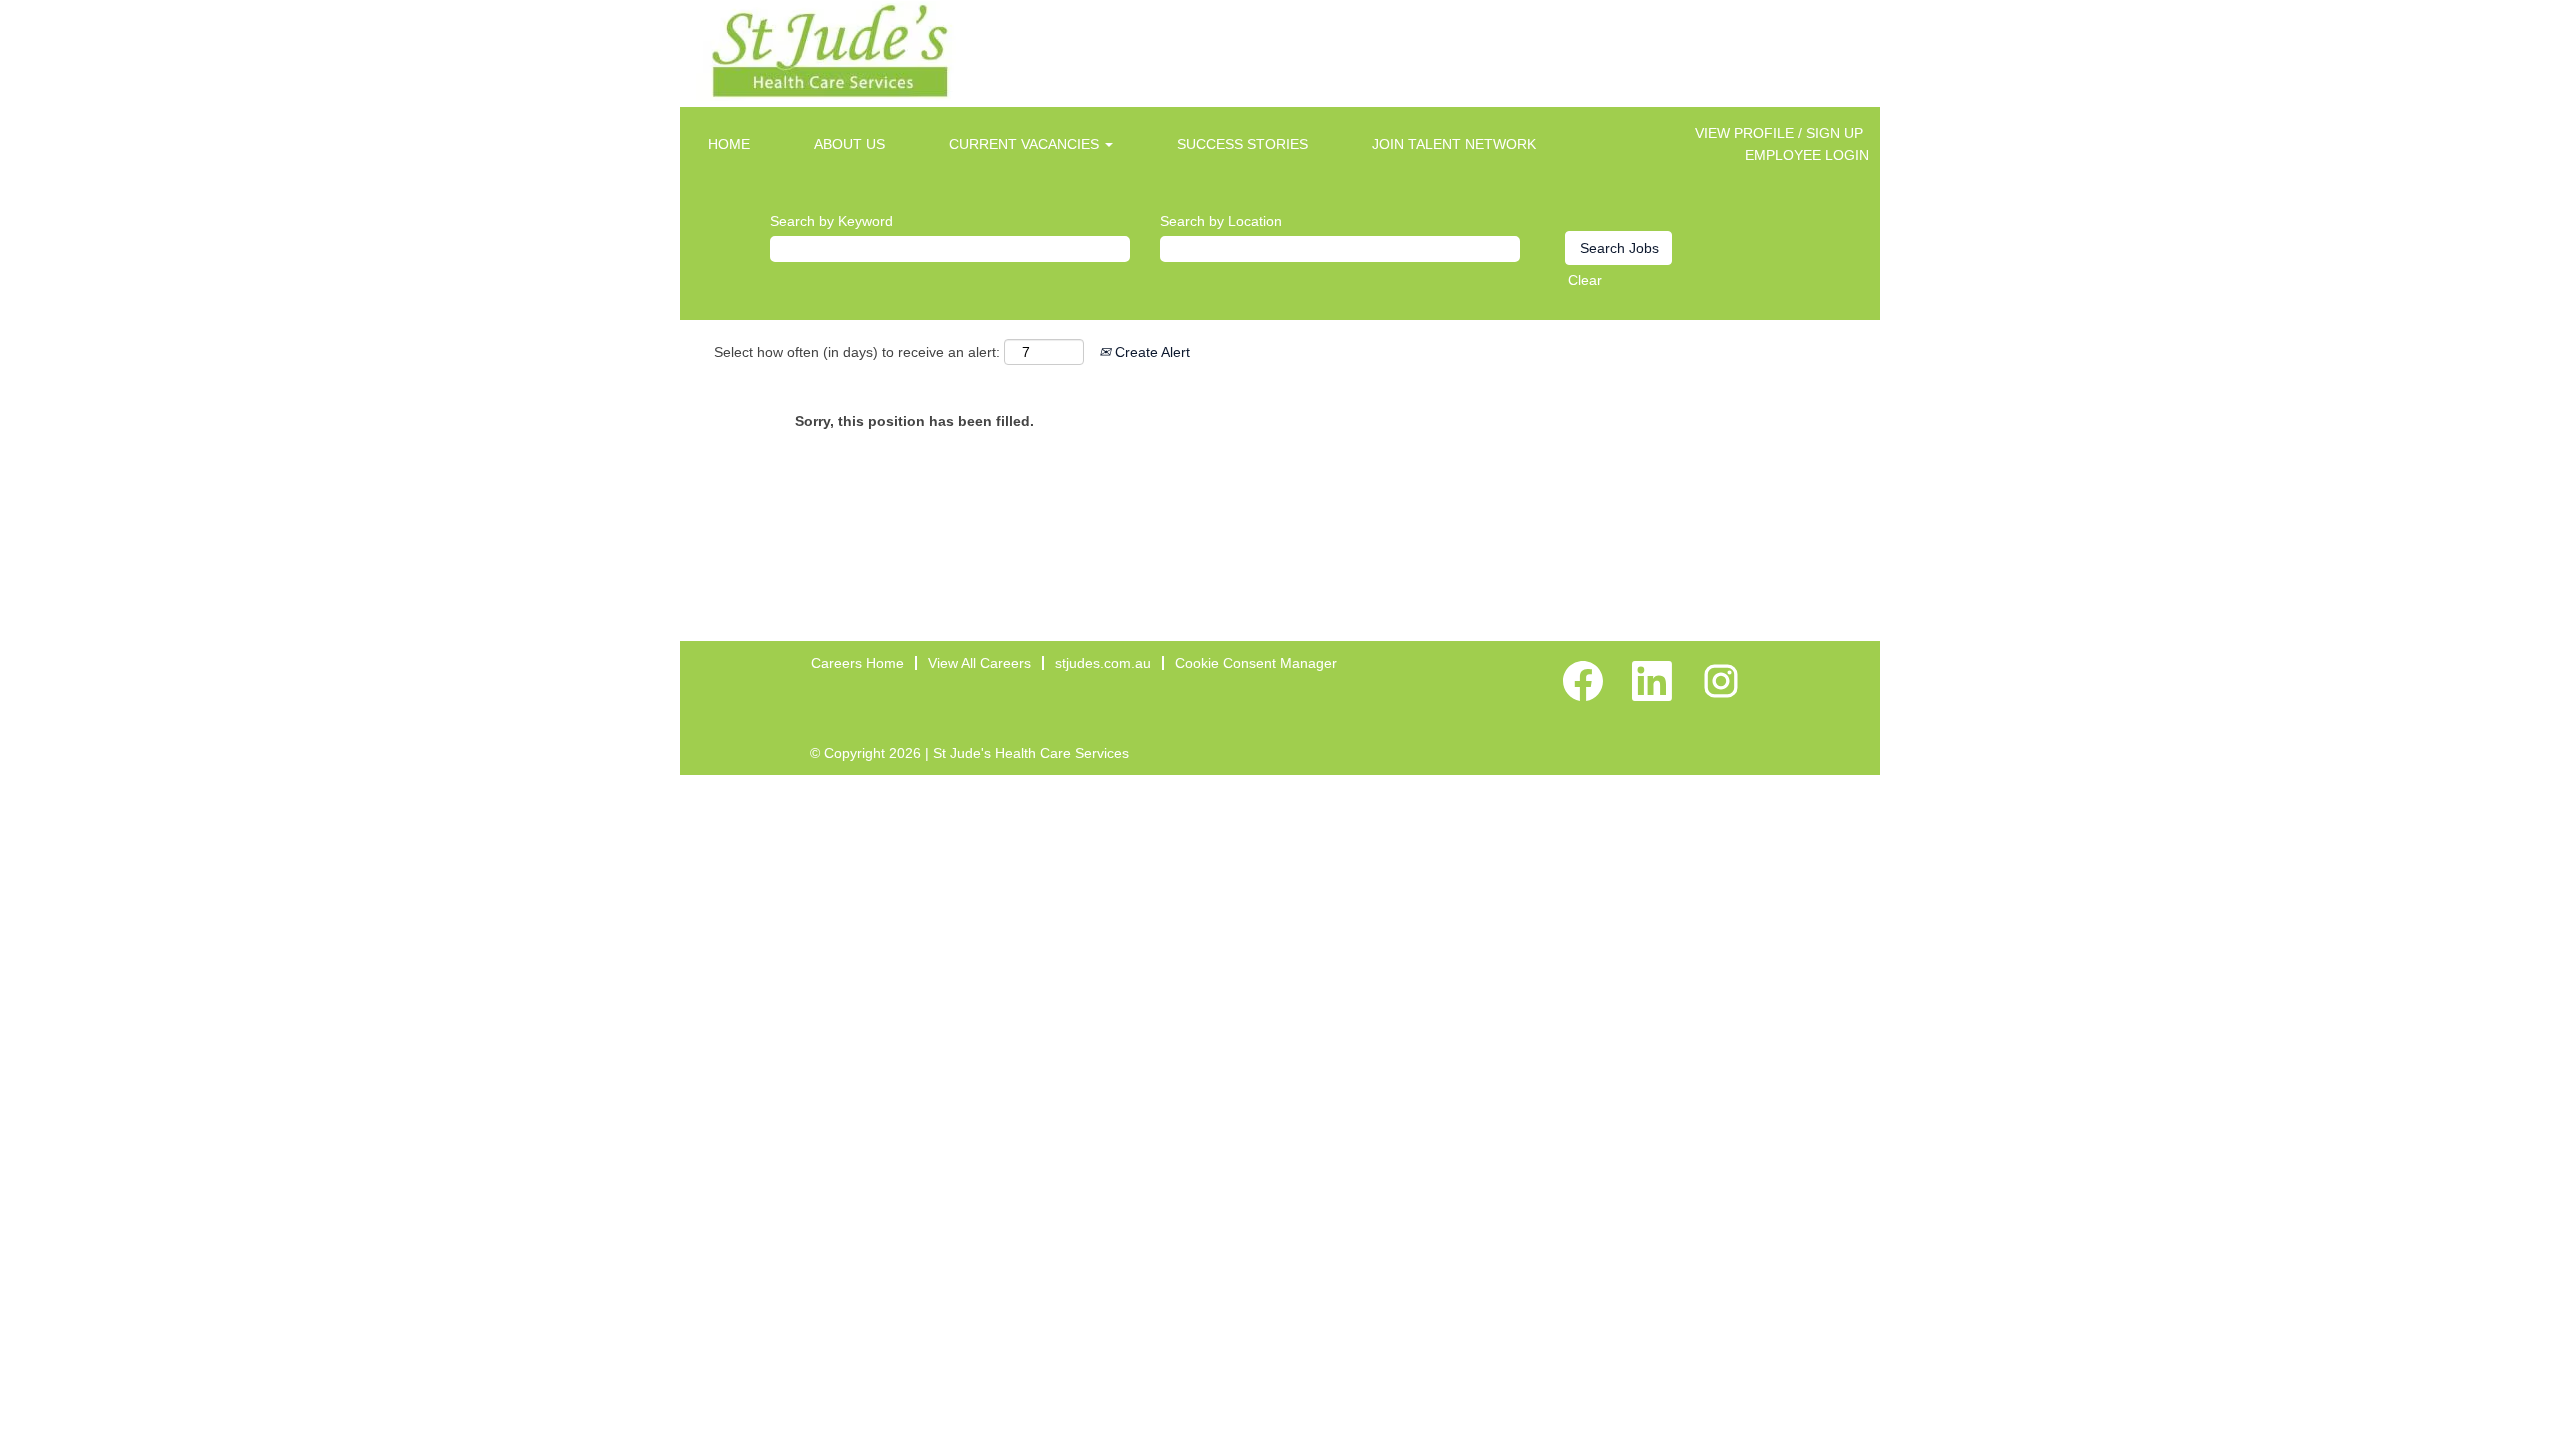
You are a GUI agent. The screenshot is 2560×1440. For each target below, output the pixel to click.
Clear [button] (1585, 280)
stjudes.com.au (1103, 663)
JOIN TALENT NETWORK (1454, 144)
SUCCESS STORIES (1242, 144)
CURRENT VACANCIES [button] (1026, 144)
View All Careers (979, 663)
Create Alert (1150, 352)
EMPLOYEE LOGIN (1807, 155)
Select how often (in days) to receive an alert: (857, 352)
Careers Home (857, 663)
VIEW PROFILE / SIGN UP (1779, 133)
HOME (729, 144)
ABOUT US (849, 144)
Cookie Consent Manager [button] (1256, 663)
